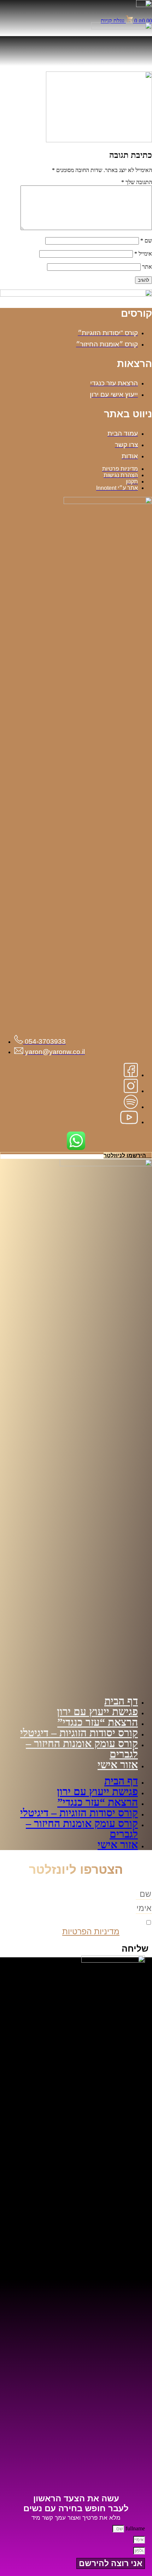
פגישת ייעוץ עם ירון (97, 1711)
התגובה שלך (137, 182)
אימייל (143, 254)
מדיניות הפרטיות (91, 1931)
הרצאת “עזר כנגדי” (98, 1722)
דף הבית (121, 1701)
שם (146, 241)
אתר (147, 267)
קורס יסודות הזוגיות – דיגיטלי (79, 1733)
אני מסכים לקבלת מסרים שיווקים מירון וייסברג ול (82, 1927)
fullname (135, 2528)
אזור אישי (118, 1765)
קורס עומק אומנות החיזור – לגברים (82, 1749)
